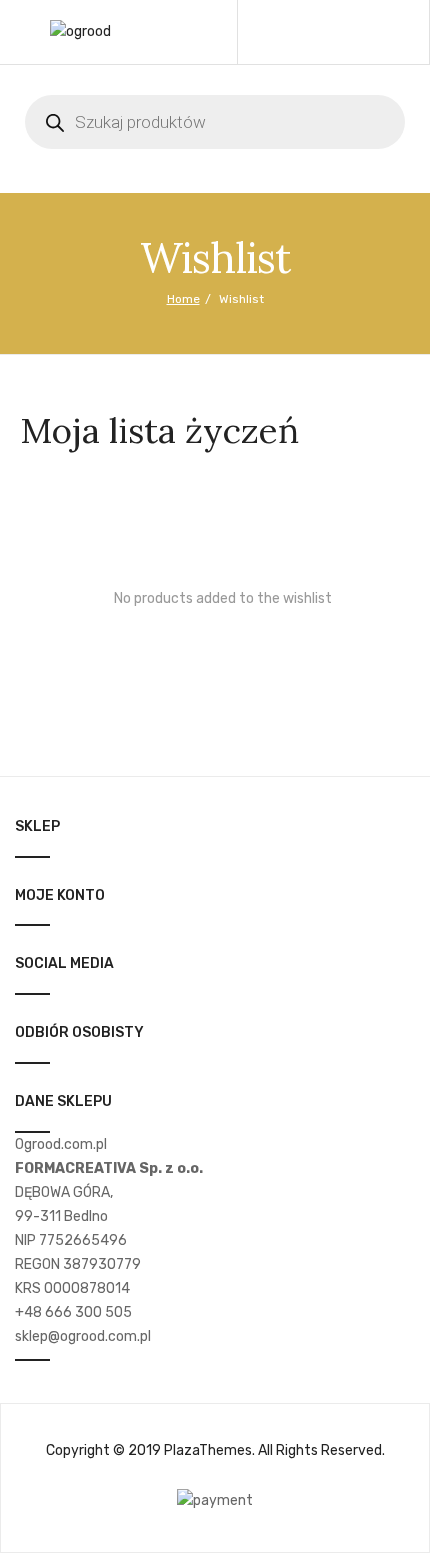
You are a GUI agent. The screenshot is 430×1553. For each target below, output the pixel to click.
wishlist (342, 32)
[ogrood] (80, 31)
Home (183, 299)
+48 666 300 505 (73, 1312)
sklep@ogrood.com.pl (83, 1336)
